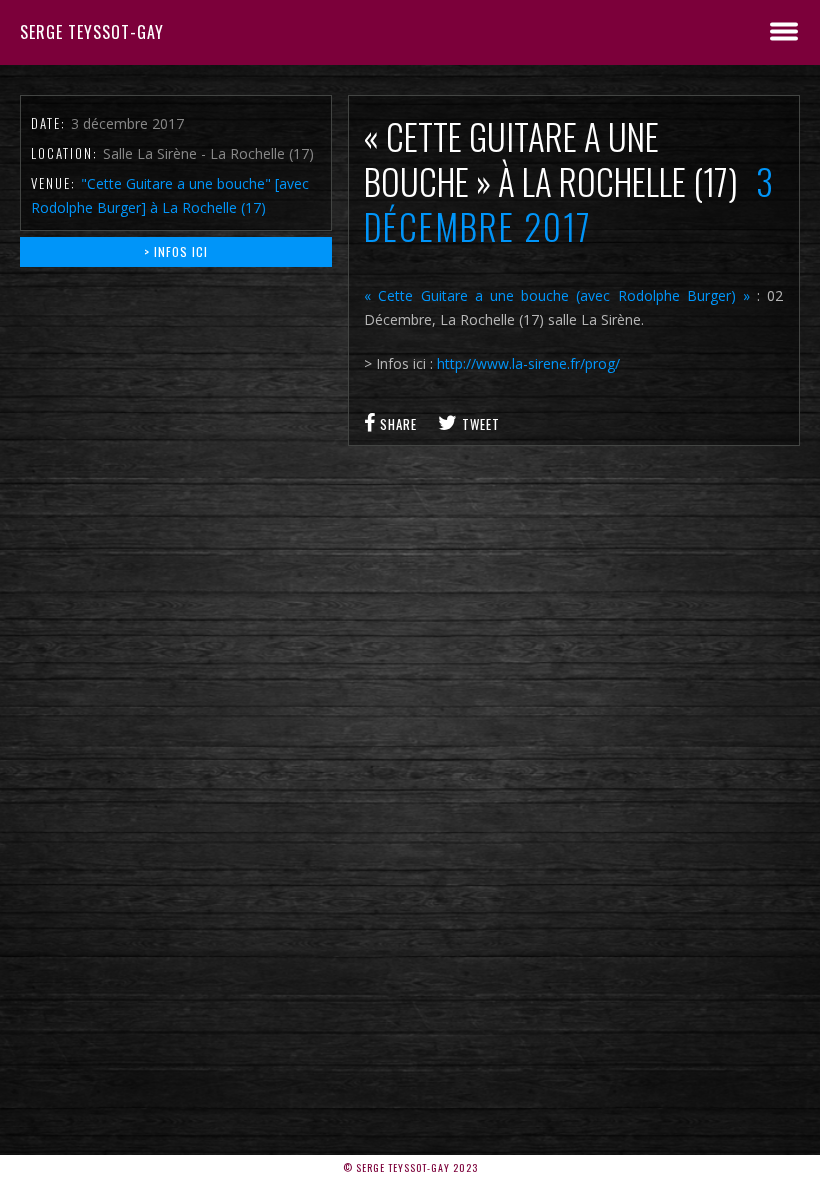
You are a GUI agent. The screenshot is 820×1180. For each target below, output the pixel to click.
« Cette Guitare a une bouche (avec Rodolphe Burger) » (557, 295)
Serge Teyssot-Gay (92, 32)
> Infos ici (176, 251)
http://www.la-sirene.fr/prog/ (528, 363)
